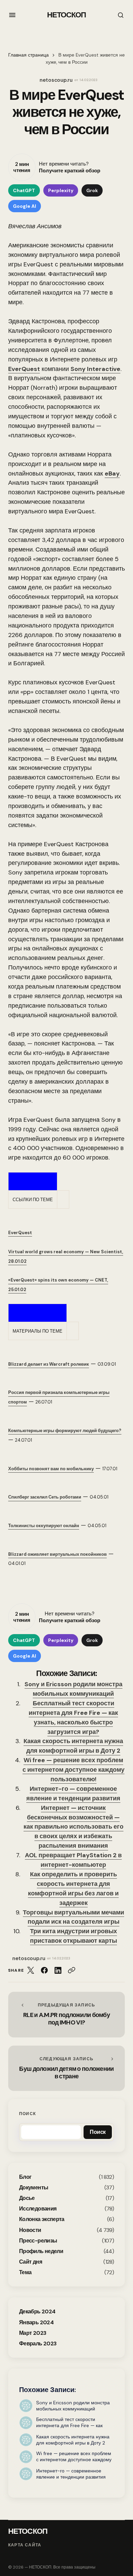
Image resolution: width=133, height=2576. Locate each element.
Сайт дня (31, 2262)
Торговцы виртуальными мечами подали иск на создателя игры (73, 1917)
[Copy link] (72, 1970)
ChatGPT (24, 190)
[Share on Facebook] (44, 1970)
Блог (25, 2177)
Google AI (25, 206)
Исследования (38, 2209)
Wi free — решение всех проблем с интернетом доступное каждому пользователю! (73, 1770)
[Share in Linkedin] (58, 1970)
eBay (112, 474)
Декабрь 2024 (37, 2311)
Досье (27, 2198)
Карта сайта (25, 2545)
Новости (30, 2230)
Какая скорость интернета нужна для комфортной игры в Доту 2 (73, 1746)
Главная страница (28, 55)
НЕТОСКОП (67, 15)
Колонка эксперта (42, 2219)
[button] (12, 15)
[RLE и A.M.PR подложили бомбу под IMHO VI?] (66, 2015)
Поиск (27, 2114)
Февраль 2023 (38, 2344)
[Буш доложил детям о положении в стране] (66, 2068)
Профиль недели (41, 2251)
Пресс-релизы (38, 2241)
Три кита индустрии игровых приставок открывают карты (73, 1936)
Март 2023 (33, 2333)
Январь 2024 (36, 2322)
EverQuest (24, 369)
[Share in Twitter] (31, 1970)
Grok (92, 190)
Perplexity (61, 190)
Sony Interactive (95, 369)
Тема (25, 2272)
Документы (34, 2187)
